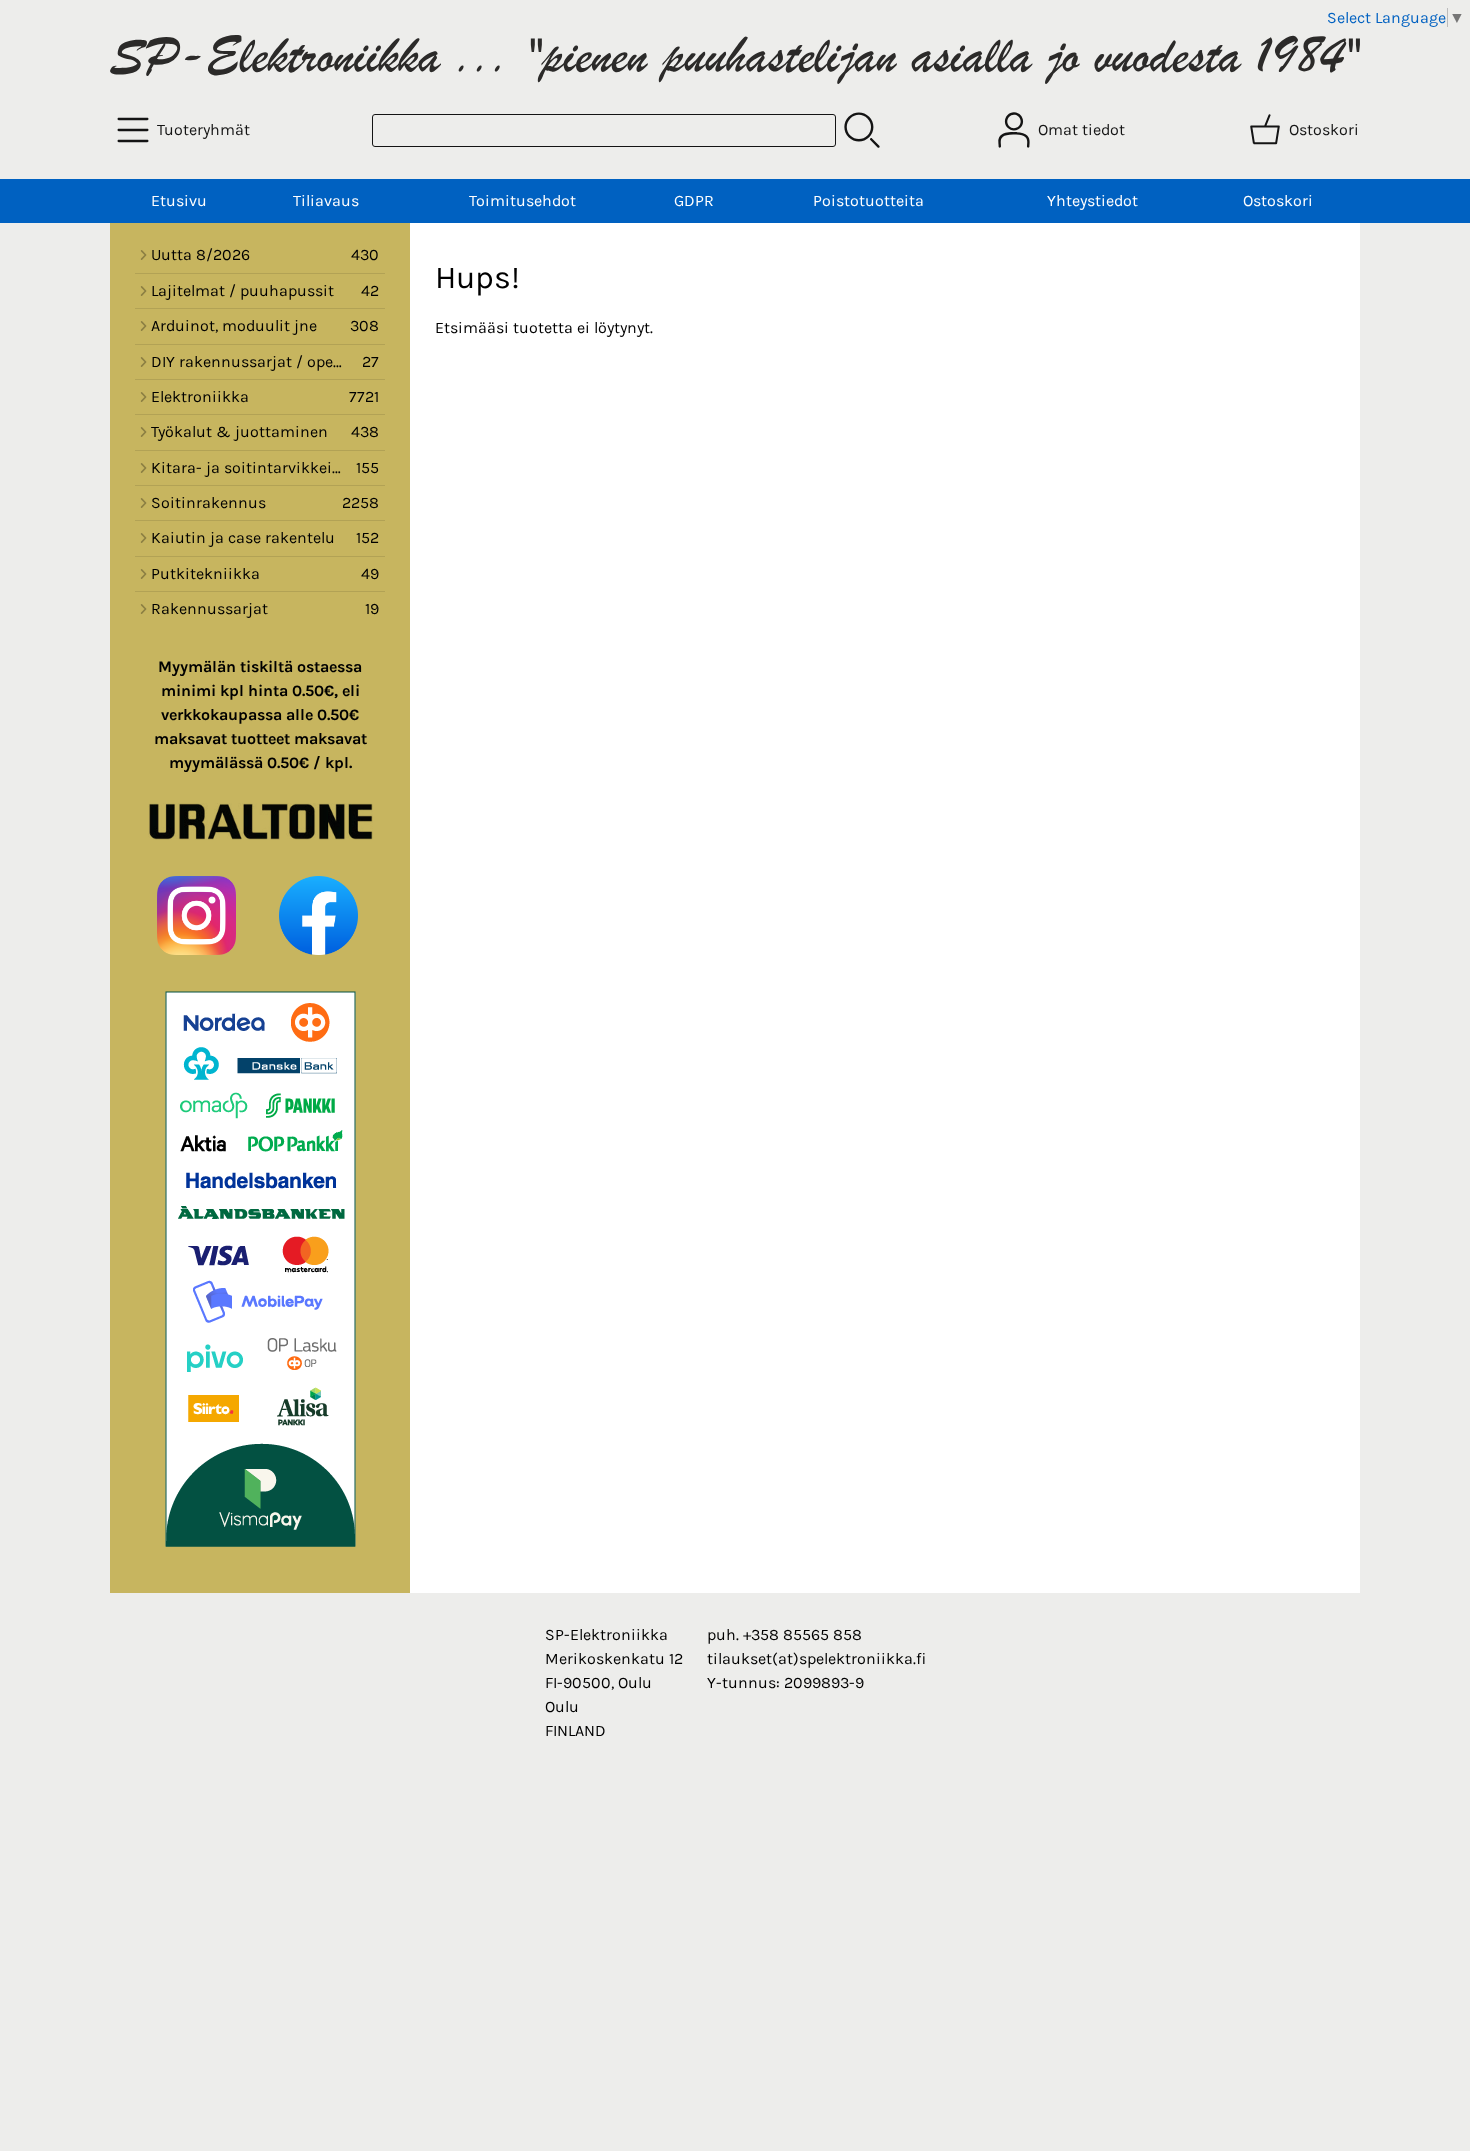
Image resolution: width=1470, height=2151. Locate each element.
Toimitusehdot (522, 200)
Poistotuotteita (868, 200)
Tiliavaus (326, 200)
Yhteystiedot (1092, 200)
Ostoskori (1278, 200)
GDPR (694, 200)
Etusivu (179, 200)
